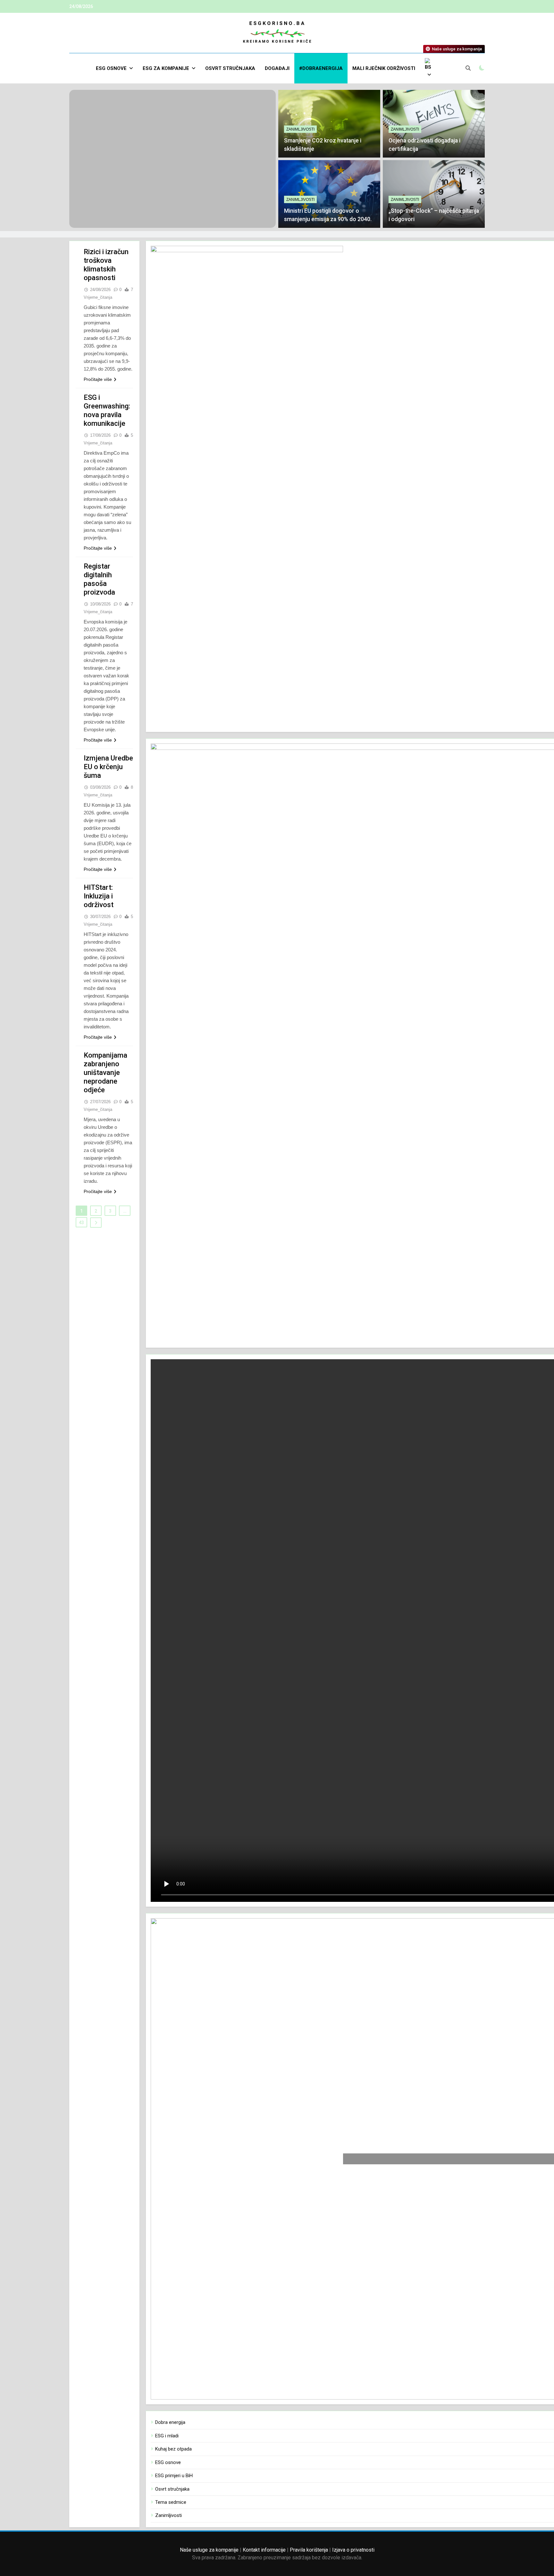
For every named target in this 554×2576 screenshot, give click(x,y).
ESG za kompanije (166, 68)
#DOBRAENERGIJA (321, 68)
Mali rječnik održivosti (384, 68)
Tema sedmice (171, 2502)
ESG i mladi (167, 2436)
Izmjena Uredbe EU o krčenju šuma (108, 767)
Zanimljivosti (300, 129)
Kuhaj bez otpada (173, 2449)
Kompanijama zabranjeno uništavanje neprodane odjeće (105, 1073)
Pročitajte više (98, 379)
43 (81, 1223)
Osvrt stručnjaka (230, 68)
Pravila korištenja (309, 2550)
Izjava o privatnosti (353, 2550)
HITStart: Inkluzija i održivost (99, 896)
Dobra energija (170, 2422)
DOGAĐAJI (277, 68)
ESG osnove (111, 68)
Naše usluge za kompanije (209, 2550)
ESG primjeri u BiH (174, 2476)
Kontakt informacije (264, 2550)
